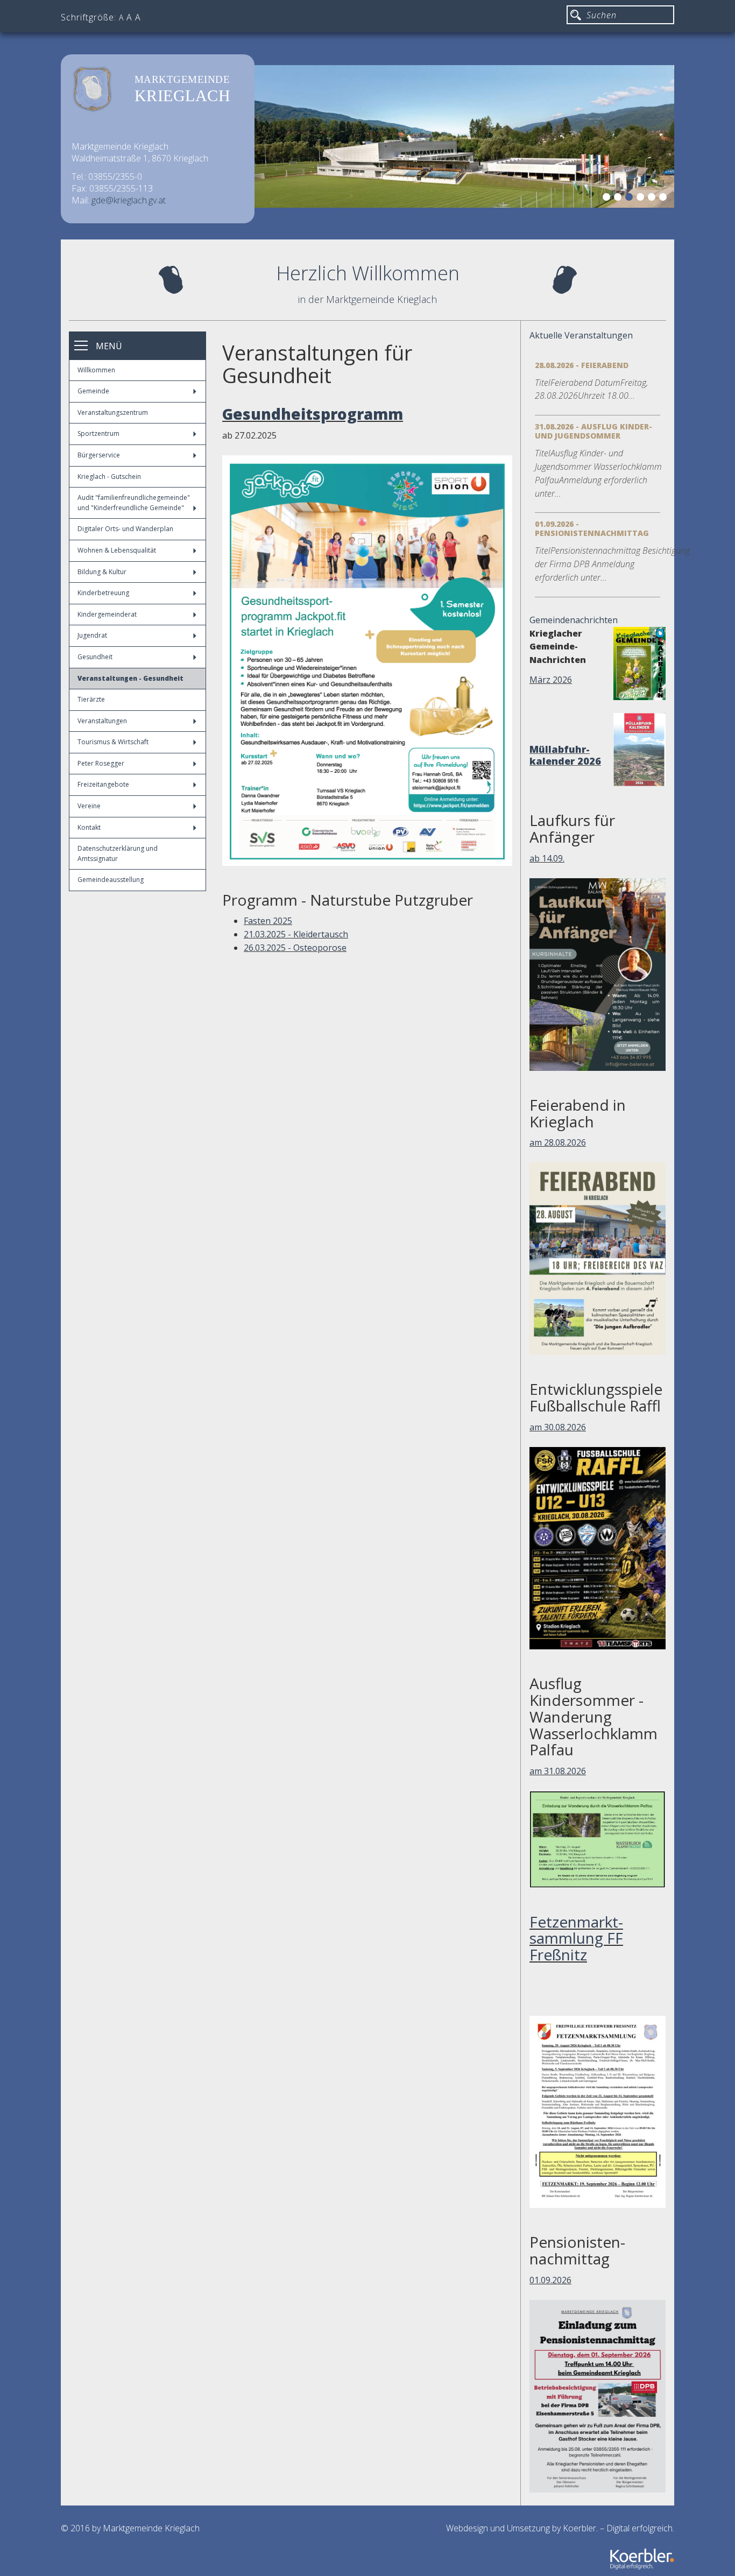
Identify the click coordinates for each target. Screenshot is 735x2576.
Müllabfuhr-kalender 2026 (565, 755)
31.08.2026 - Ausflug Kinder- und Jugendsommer (593, 431)
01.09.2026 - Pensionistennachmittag (592, 528)
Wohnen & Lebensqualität (117, 550)
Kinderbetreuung (103, 593)
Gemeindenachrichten (574, 620)
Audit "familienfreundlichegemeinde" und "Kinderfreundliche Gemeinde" (134, 503)
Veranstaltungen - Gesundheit (130, 678)
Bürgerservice (99, 455)
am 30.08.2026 (558, 1427)
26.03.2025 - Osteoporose (295, 948)
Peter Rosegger (101, 763)
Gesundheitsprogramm (313, 414)
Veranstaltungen (102, 721)
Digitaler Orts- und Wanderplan (125, 529)
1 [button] (608, 199)
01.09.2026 (550, 2280)
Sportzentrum (98, 433)
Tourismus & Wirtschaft (113, 742)
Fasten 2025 (268, 921)
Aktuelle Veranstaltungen (581, 335)
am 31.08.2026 (558, 1771)
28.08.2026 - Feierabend (582, 365)
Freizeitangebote (103, 784)
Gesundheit (95, 657)
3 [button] (631, 199)
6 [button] (665, 199)
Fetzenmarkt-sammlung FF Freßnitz (576, 1938)
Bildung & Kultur (102, 572)
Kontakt (89, 827)
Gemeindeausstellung (111, 880)
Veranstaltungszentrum (113, 412)
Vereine (89, 806)
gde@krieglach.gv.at (129, 200)
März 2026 (551, 680)
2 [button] (619, 199)
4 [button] (642, 199)
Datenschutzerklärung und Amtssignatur (118, 853)
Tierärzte (91, 699)
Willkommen (96, 370)
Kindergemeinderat (107, 614)
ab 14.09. (547, 858)
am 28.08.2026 (558, 1142)
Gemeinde (93, 391)
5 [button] (653, 199)
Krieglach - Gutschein (109, 477)
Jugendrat (92, 635)
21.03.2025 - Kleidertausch (296, 934)
